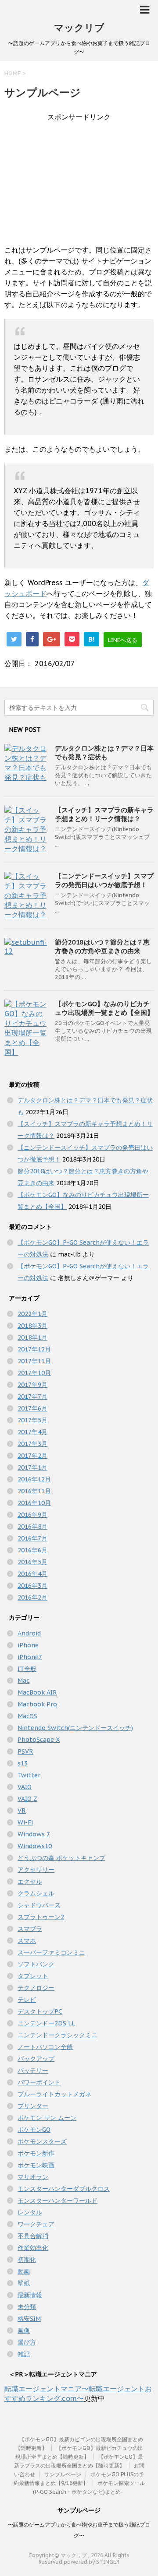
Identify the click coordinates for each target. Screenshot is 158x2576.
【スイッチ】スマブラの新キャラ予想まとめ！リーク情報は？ (104, 814)
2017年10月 (34, 1373)
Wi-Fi (25, 1822)
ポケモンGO (34, 2130)
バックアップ (36, 2059)
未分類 (27, 2307)
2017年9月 (32, 1385)
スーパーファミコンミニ (51, 1952)
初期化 (27, 2260)
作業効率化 (33, 2248)
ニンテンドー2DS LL (46, 2023)
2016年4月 (32, 1574)
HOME (13, 73)
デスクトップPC (40, 2011)
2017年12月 (34, 1349)
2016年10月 (34, 1503)
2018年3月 (32, 1326)
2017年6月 (32, 1408)
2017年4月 (32, 1432)
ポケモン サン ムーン (47, 2118)
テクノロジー (36, 1988)
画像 (24, 2330)
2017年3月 (32, 1444)
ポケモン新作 (36, 2153)
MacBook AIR (37, 1692)
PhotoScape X (39, 1740)
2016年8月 (32, 1527)
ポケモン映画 (36, 2165)
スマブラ (30, 1929)
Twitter (29, 1775)
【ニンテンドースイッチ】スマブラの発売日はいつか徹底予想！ (104, 880)
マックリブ (79, 28)
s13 (23, 1763)
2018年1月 (32, 1337)
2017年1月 (32, 1467)
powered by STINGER (92, 2562)
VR (22, 1811)
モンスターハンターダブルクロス (64, 2189)
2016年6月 (32, 1550)
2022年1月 (32, 1314)
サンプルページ (63, 2474)
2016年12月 (34, 1479)
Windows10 (35, 1846)
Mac (23, 1681)
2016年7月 (32, 1538)
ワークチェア (36, 2224)
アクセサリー (36, 1870)
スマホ (27, 1941)
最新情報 (30, 2295)
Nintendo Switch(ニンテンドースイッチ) (75, 1728)
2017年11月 (34, 1361)
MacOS (27, 1716)
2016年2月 (32, 1597)
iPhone (28, 1645)
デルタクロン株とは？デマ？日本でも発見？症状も (104, 753)
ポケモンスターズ (42, 2141)
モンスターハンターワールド (57, 2200)
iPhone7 (30, 1657)
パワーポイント (39, 2082)
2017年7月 (32, 1397)
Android (29, 1633)
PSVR (25, 1751)
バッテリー (33, 2071)
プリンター (33, 2106)
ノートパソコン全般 (45, 2047)
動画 (24, 2271)
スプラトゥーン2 (41, 1917)
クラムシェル (36, 1893)
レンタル (30, 2212)
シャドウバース (39, 1905)
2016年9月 (32, 1515)
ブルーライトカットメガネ (54, 2094)
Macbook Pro (37, 1704)
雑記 (24, 2354)
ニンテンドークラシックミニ (57, 2035)
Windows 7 (34, 1834)
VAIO (25, 1787)
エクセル (30, 1881)
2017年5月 (32, 1420)
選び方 (27, 2342)
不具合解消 (33, 2236)
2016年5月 (32, 1562)
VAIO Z (27, 1799)
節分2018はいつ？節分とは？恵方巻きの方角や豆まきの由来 (102, 946)
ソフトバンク (36, 1964)
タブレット (33, 1976)
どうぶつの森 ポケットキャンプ (61, 1858)
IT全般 (27, 1669)
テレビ (27, 2000)
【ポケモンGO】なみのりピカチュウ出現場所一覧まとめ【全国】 (104, 1008)
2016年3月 (32, 1586)
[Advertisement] (79, 183)
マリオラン (33, 2177)
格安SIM (29, 2319)
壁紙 (24, 2283)
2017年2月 (32, 1456)
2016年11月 (34, 1491)
